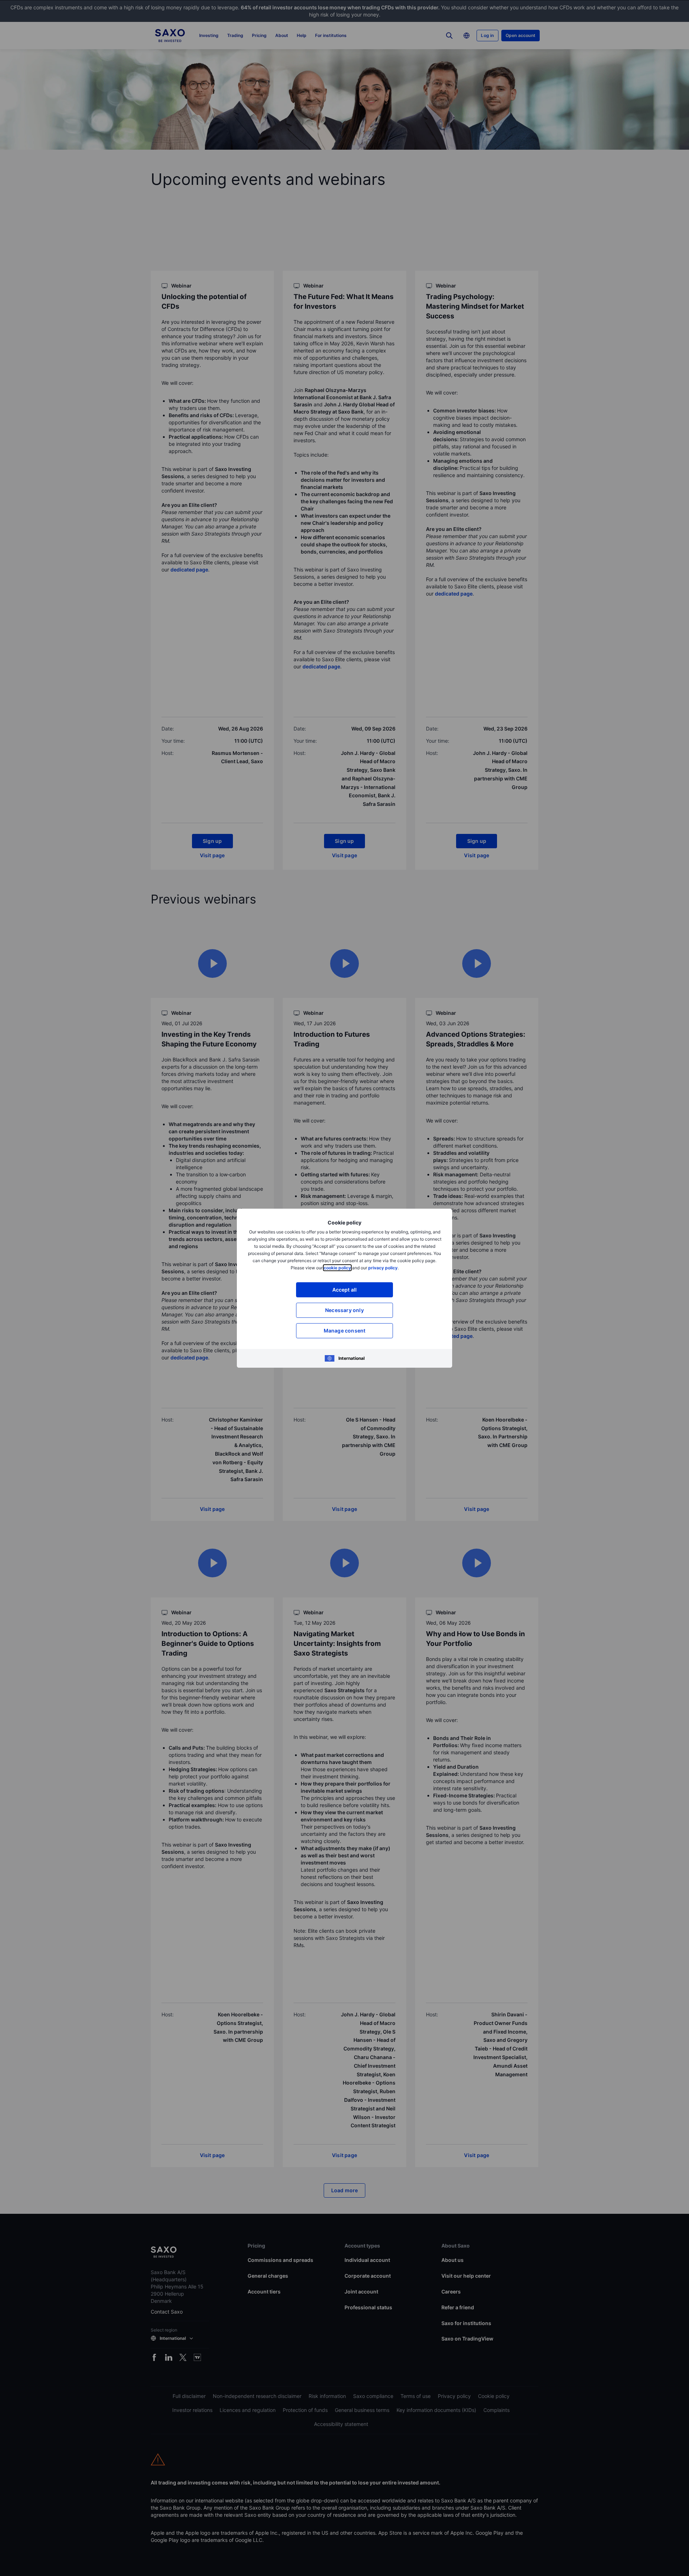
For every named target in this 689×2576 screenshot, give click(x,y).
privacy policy (383, 1268)
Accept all (345, 1290)
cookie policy (337, 1268)
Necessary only (344, 1310)
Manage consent (345, 1331)
